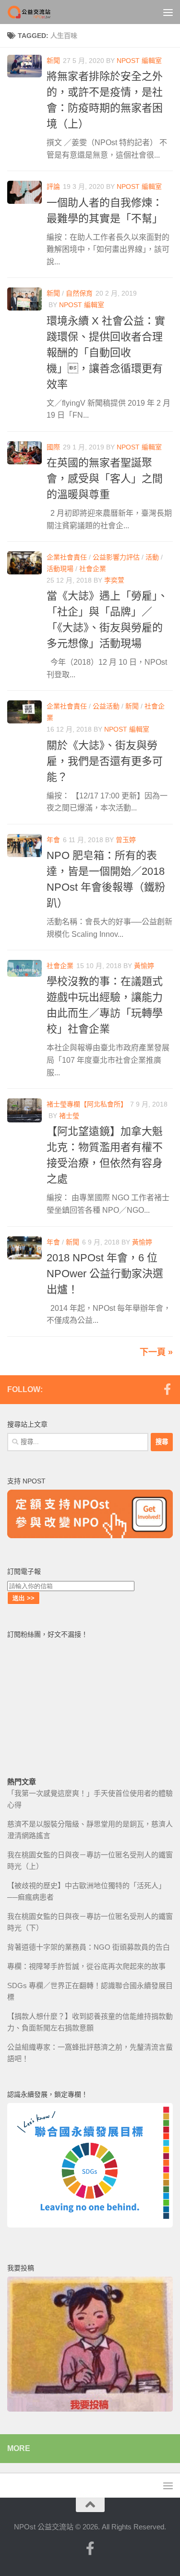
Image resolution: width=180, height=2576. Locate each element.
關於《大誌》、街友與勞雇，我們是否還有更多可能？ (105, 761)
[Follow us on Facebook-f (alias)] (167, 1389)
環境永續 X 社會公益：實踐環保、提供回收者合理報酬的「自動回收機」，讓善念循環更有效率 (106, 353)
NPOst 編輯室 (139, 61)
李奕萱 (114, 580)
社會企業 (93, 569)
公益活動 (106, 706)
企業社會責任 (67, 557)
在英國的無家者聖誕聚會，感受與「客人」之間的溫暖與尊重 (105, 479)
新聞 (53, 61)
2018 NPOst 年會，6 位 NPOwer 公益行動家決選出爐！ (105, 1274)
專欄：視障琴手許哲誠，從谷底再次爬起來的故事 (86, 1966)
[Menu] (168, 12)
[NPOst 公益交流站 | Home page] (37, 12)
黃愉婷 (144, 966)
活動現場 (60, 569)
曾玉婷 (126, 840)
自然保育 (79, 293)
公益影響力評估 (116, 557)
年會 (53, 840)
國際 (53, 447)
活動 (152, 557)
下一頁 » (156, 1352)
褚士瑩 (69, 1116)
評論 (53, 187)
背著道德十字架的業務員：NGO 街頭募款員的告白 (89, 1947)
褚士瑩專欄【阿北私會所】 (87, 1104)
